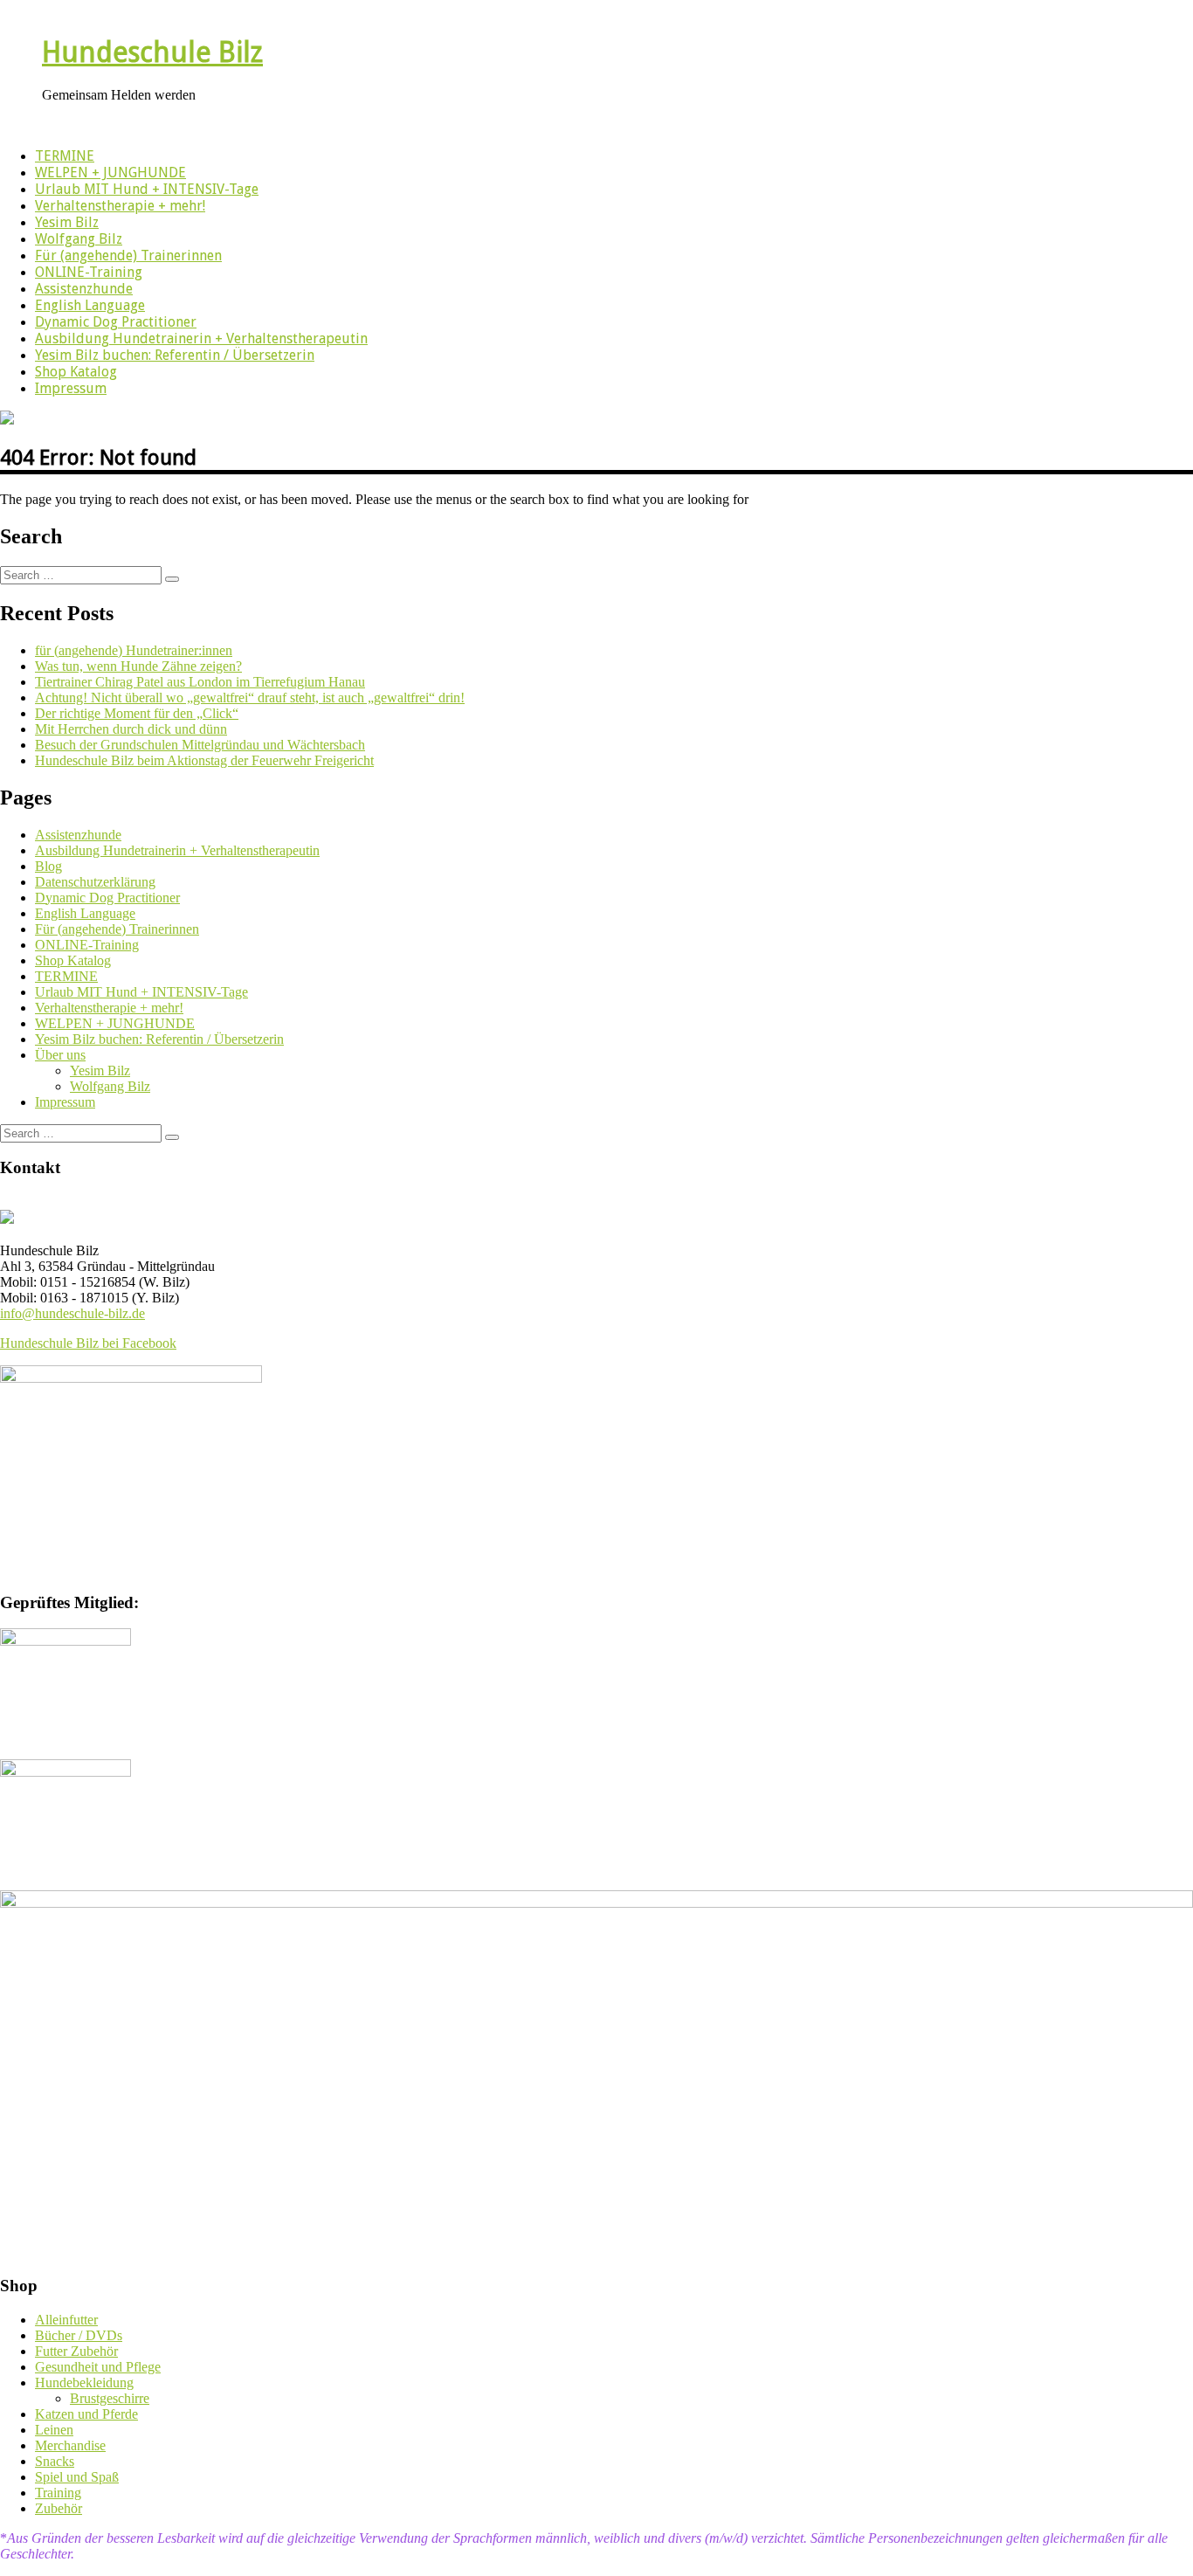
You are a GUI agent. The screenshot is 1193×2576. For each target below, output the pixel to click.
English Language (90, 305)
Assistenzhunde (84, 289)
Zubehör (59, 2508)
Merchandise (70, 2445)
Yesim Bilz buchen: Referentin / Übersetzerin (175, 355)
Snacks (55, 2461)
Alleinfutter (66, 2320)
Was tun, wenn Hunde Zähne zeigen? (138, 666)
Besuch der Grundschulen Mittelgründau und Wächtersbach (200, 745)
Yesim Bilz (67, 222)
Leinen (54, 2430)
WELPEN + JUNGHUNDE (110, 173)
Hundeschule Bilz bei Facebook (88, 1343)
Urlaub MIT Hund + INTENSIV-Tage (147, 189)
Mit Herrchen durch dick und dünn (131, 729)
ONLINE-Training (89, 272)
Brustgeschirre (110, 2398)
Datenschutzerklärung (95, 882)
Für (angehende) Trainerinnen (128, 256)
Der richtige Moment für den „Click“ (137, 713)
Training (58, 2493)
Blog (48, 866)
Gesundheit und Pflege (98, 2367)
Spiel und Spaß (77, 2477)
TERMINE (65, 156)
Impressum (71, 388)
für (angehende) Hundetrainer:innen (134, 650)
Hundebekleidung (84, 2383)
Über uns (60, 1055)
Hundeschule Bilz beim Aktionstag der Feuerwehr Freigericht (204, 760)
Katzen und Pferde (86, 2414)
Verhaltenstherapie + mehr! (120, 206)
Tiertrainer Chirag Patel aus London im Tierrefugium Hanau (200, 682)
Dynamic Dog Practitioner (116, 322)
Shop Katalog (76, 372)
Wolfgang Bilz (79, 239)
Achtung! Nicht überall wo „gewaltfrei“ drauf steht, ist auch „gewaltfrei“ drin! (250, 698)
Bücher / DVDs (79, 2335)
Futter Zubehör (76, 2351)
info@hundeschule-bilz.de (72, 1313)
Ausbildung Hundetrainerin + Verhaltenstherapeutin (201, 338)
